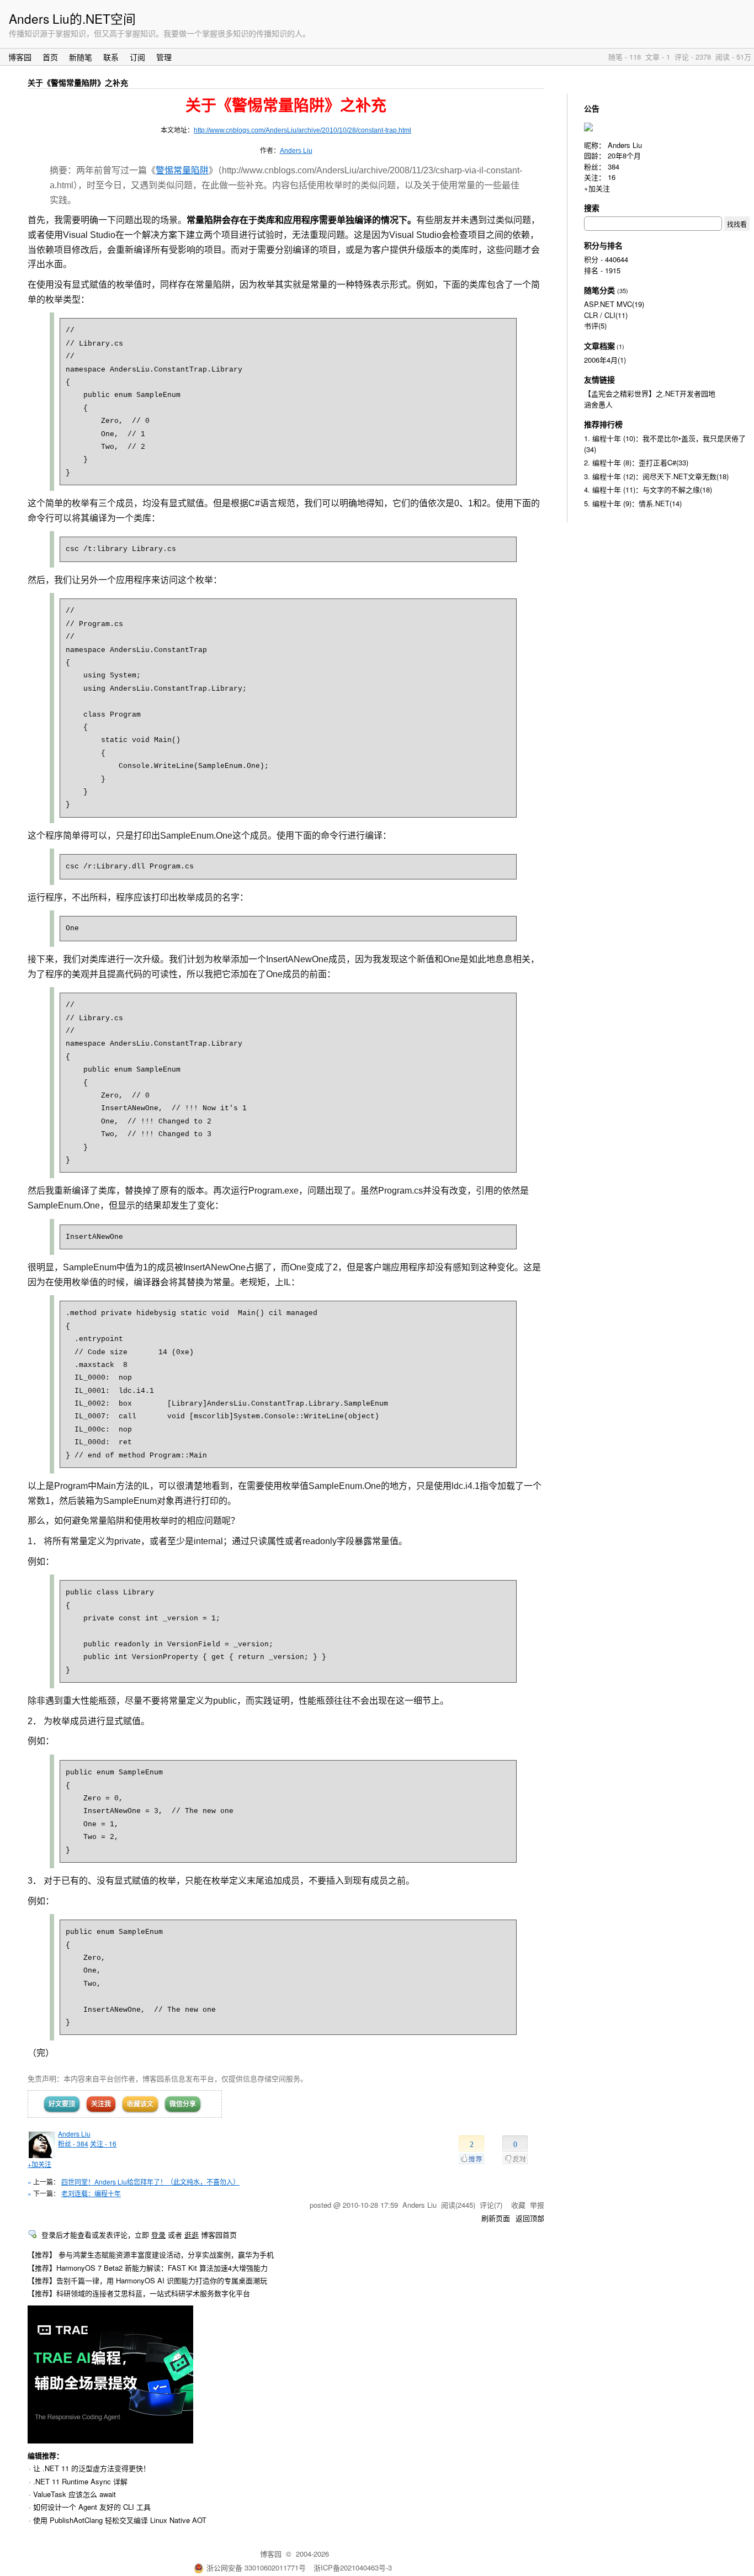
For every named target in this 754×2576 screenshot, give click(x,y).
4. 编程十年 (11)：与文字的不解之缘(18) (648, 489)
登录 (158, 2235)
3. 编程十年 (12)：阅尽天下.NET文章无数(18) (656, 476)
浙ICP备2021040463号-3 (353, 2567)
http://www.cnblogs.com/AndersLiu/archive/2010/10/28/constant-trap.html (302, 130)
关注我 (101, 2103)
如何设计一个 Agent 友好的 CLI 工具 (92, 2507)
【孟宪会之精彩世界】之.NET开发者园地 (650, 393)
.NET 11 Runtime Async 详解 (80, 2481)
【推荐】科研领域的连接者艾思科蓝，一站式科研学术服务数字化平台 (139, 2293)
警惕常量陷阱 (182, 170)
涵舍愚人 (598, 404)
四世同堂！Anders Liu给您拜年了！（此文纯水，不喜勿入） (150, 2182)
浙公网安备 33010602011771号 (256, 2567)
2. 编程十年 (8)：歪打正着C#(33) (636, 462)
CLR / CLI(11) (606, 315)
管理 (164, 57)
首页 (50, 57)
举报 (537, 2205)
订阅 (137, 57)
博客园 (20, 57)
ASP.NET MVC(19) (614, 304)
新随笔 (81, 57)
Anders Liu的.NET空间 (72, 18)
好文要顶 (62, 2103)
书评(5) (595, 325)
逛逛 (192, 2235)
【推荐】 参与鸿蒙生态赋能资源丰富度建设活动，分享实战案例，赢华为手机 (151, 2254)
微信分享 (183, 2103)
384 (614, 166)
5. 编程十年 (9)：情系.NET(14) (633, 503)
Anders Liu (296, 151)
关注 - (103, 2143)
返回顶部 (530, 2218)
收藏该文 (140, 2103)
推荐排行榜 (603, 424)
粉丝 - (73, 2143)
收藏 (518, 2205)
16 (612, 177)
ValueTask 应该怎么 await (75, 2494)
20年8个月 (624, 155)
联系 (111, 57)
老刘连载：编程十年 (91, 2193)
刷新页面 (496, 2218)
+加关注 (39, 2164)
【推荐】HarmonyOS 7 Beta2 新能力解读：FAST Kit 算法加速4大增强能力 (148, 2268)
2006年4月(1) (605, 360)
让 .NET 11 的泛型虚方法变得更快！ (92, 2468)
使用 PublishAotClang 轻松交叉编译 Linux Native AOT (120, 2520)
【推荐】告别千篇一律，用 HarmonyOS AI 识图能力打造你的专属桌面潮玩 (147, 2280)
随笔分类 (599, 290)
